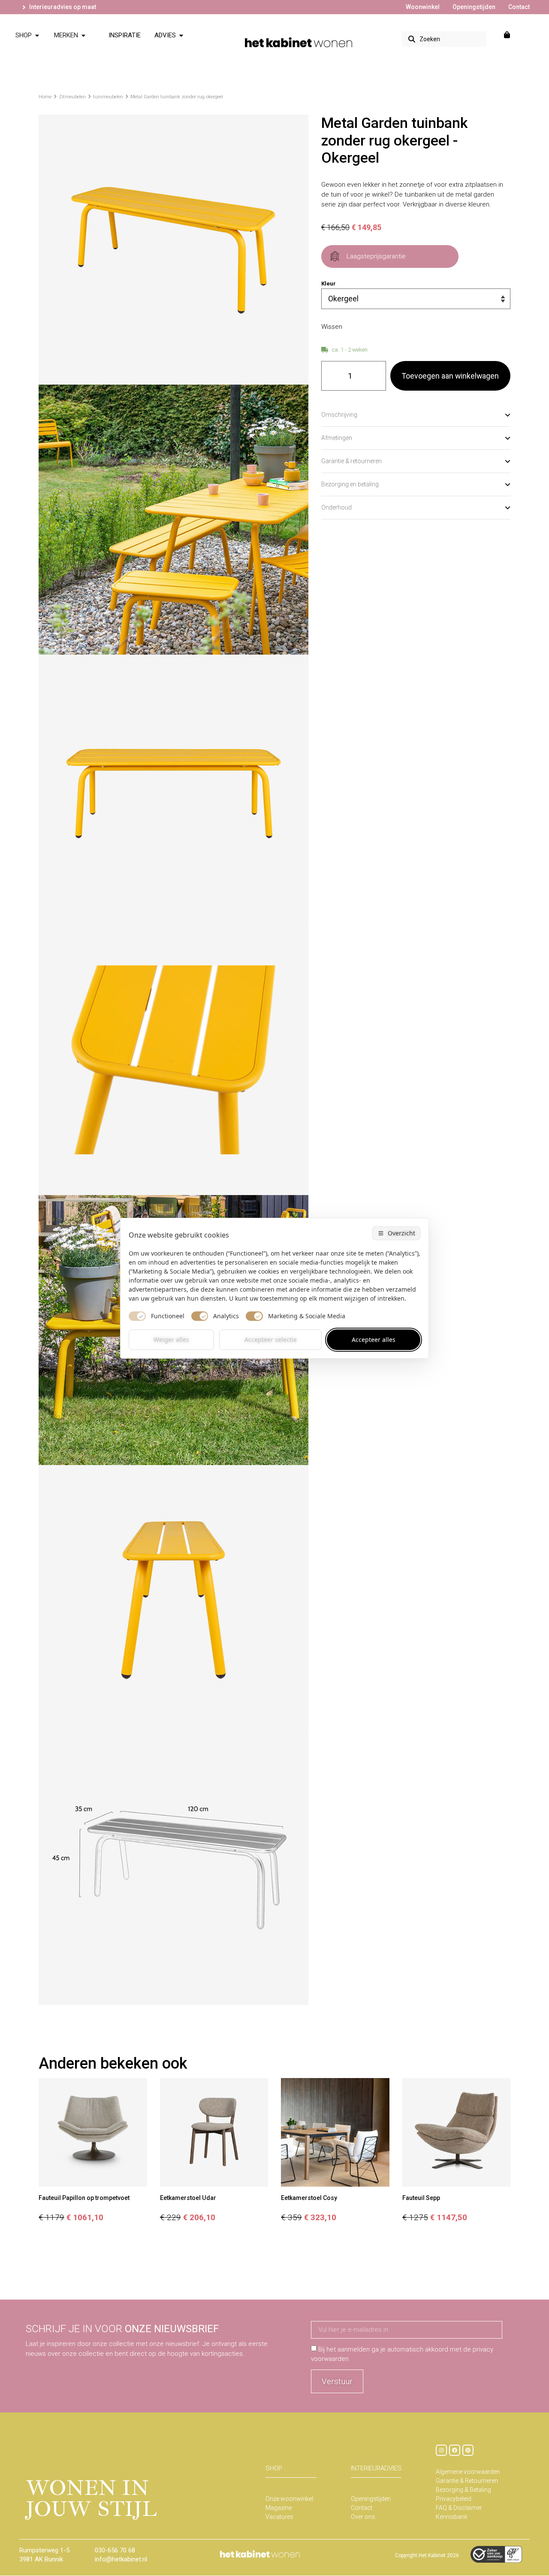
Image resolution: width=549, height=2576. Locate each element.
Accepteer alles (374, 1340)
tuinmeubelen (108, 97)
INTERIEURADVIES (376, 2468)
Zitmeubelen (72, 97)
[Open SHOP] (37, 35)
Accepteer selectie (271, 1340)
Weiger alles (171, 1340)
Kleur (329, 284)
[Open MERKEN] (83, 35)
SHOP (274, 2468)
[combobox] (444, 39)
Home (45, 97)
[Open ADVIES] (181, 35)
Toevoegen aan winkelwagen (450, 376)
